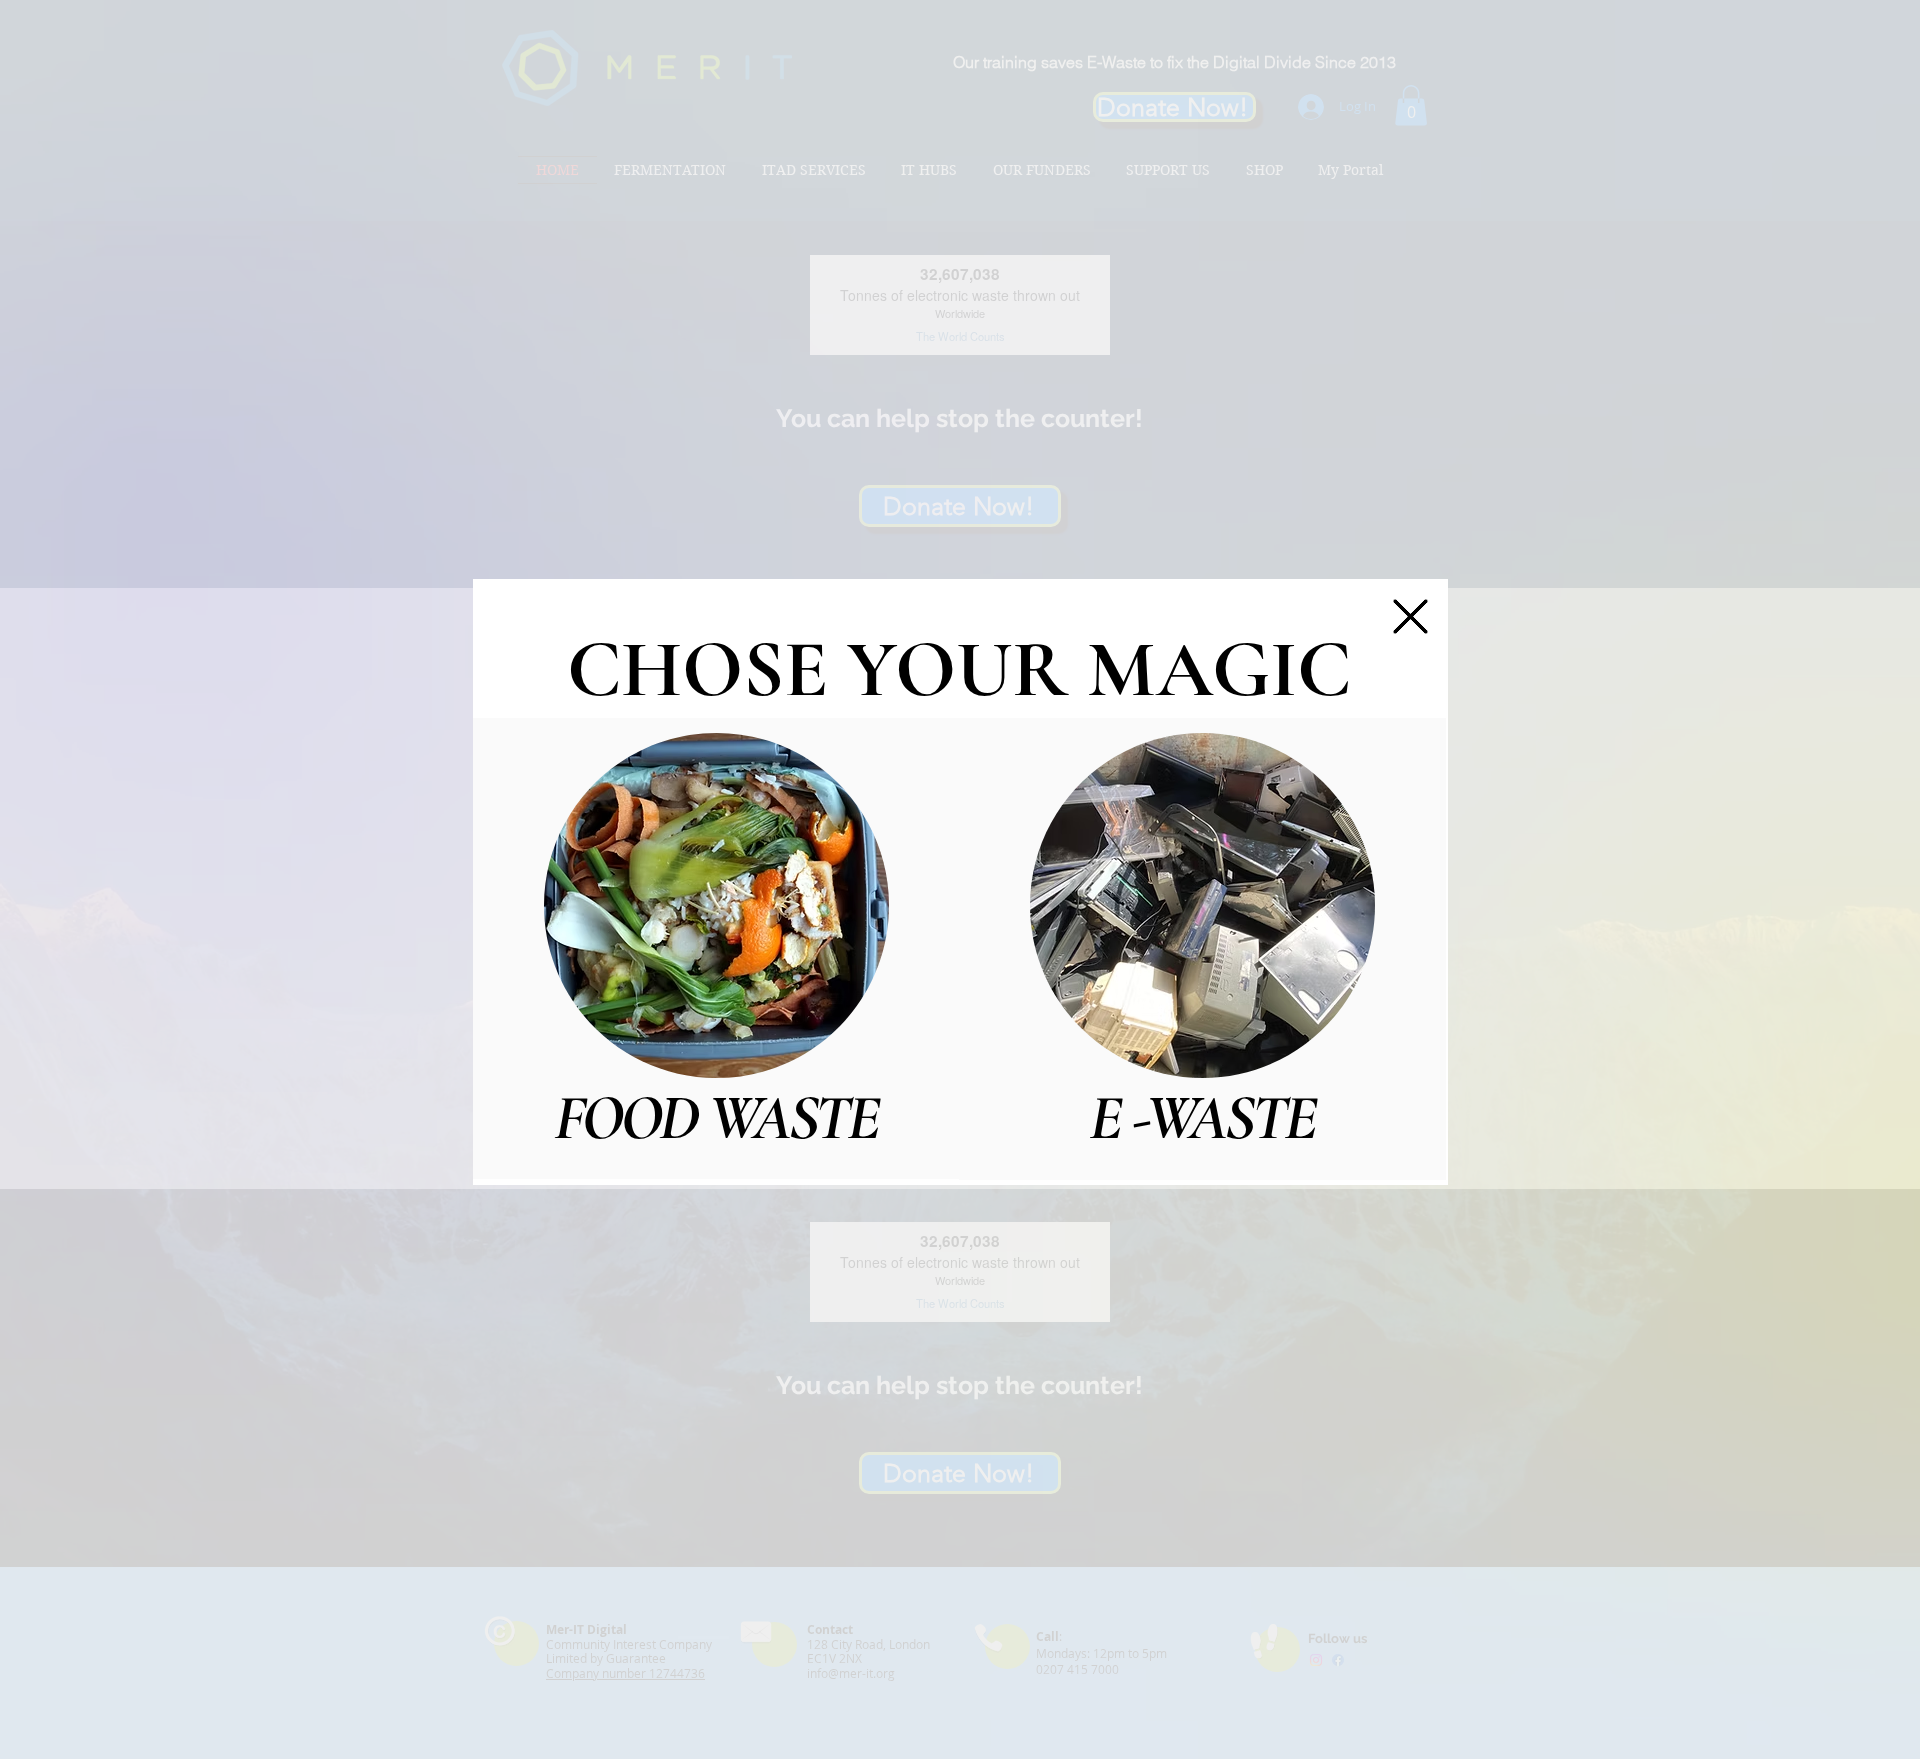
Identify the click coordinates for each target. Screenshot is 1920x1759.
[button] (1410, 616)
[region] (716, 948)
